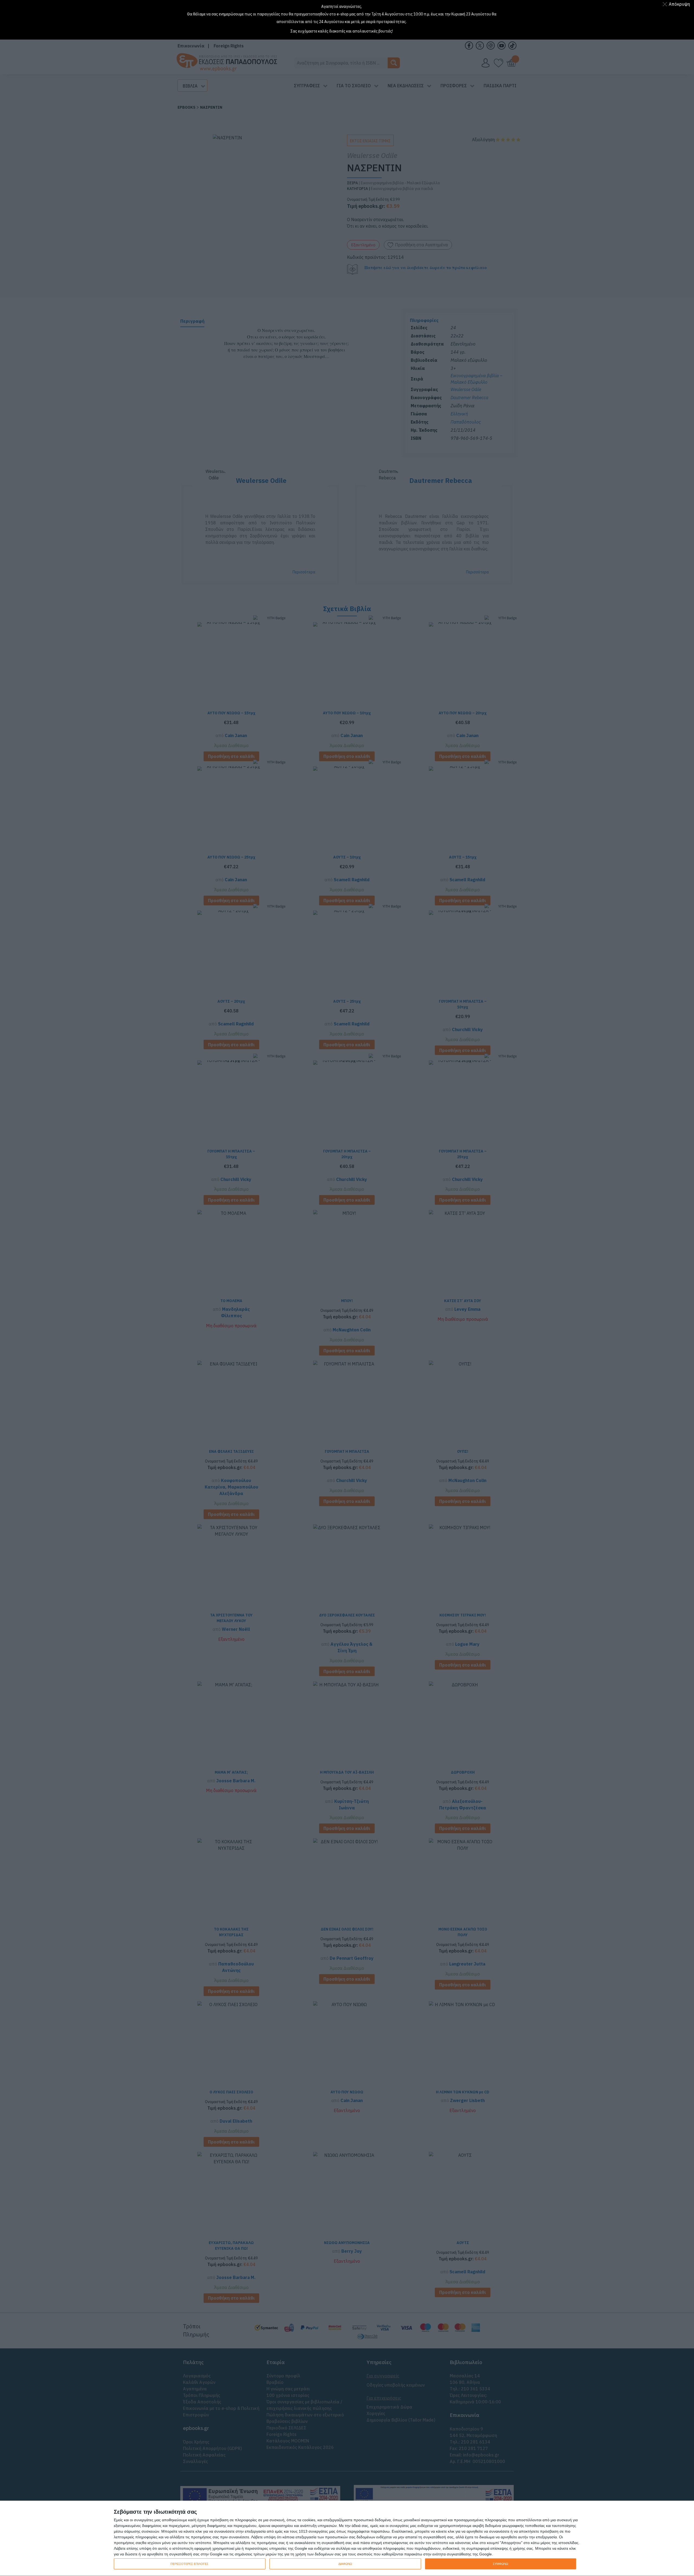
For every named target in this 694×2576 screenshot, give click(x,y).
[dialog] (347, 2538)
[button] (677, 4)
